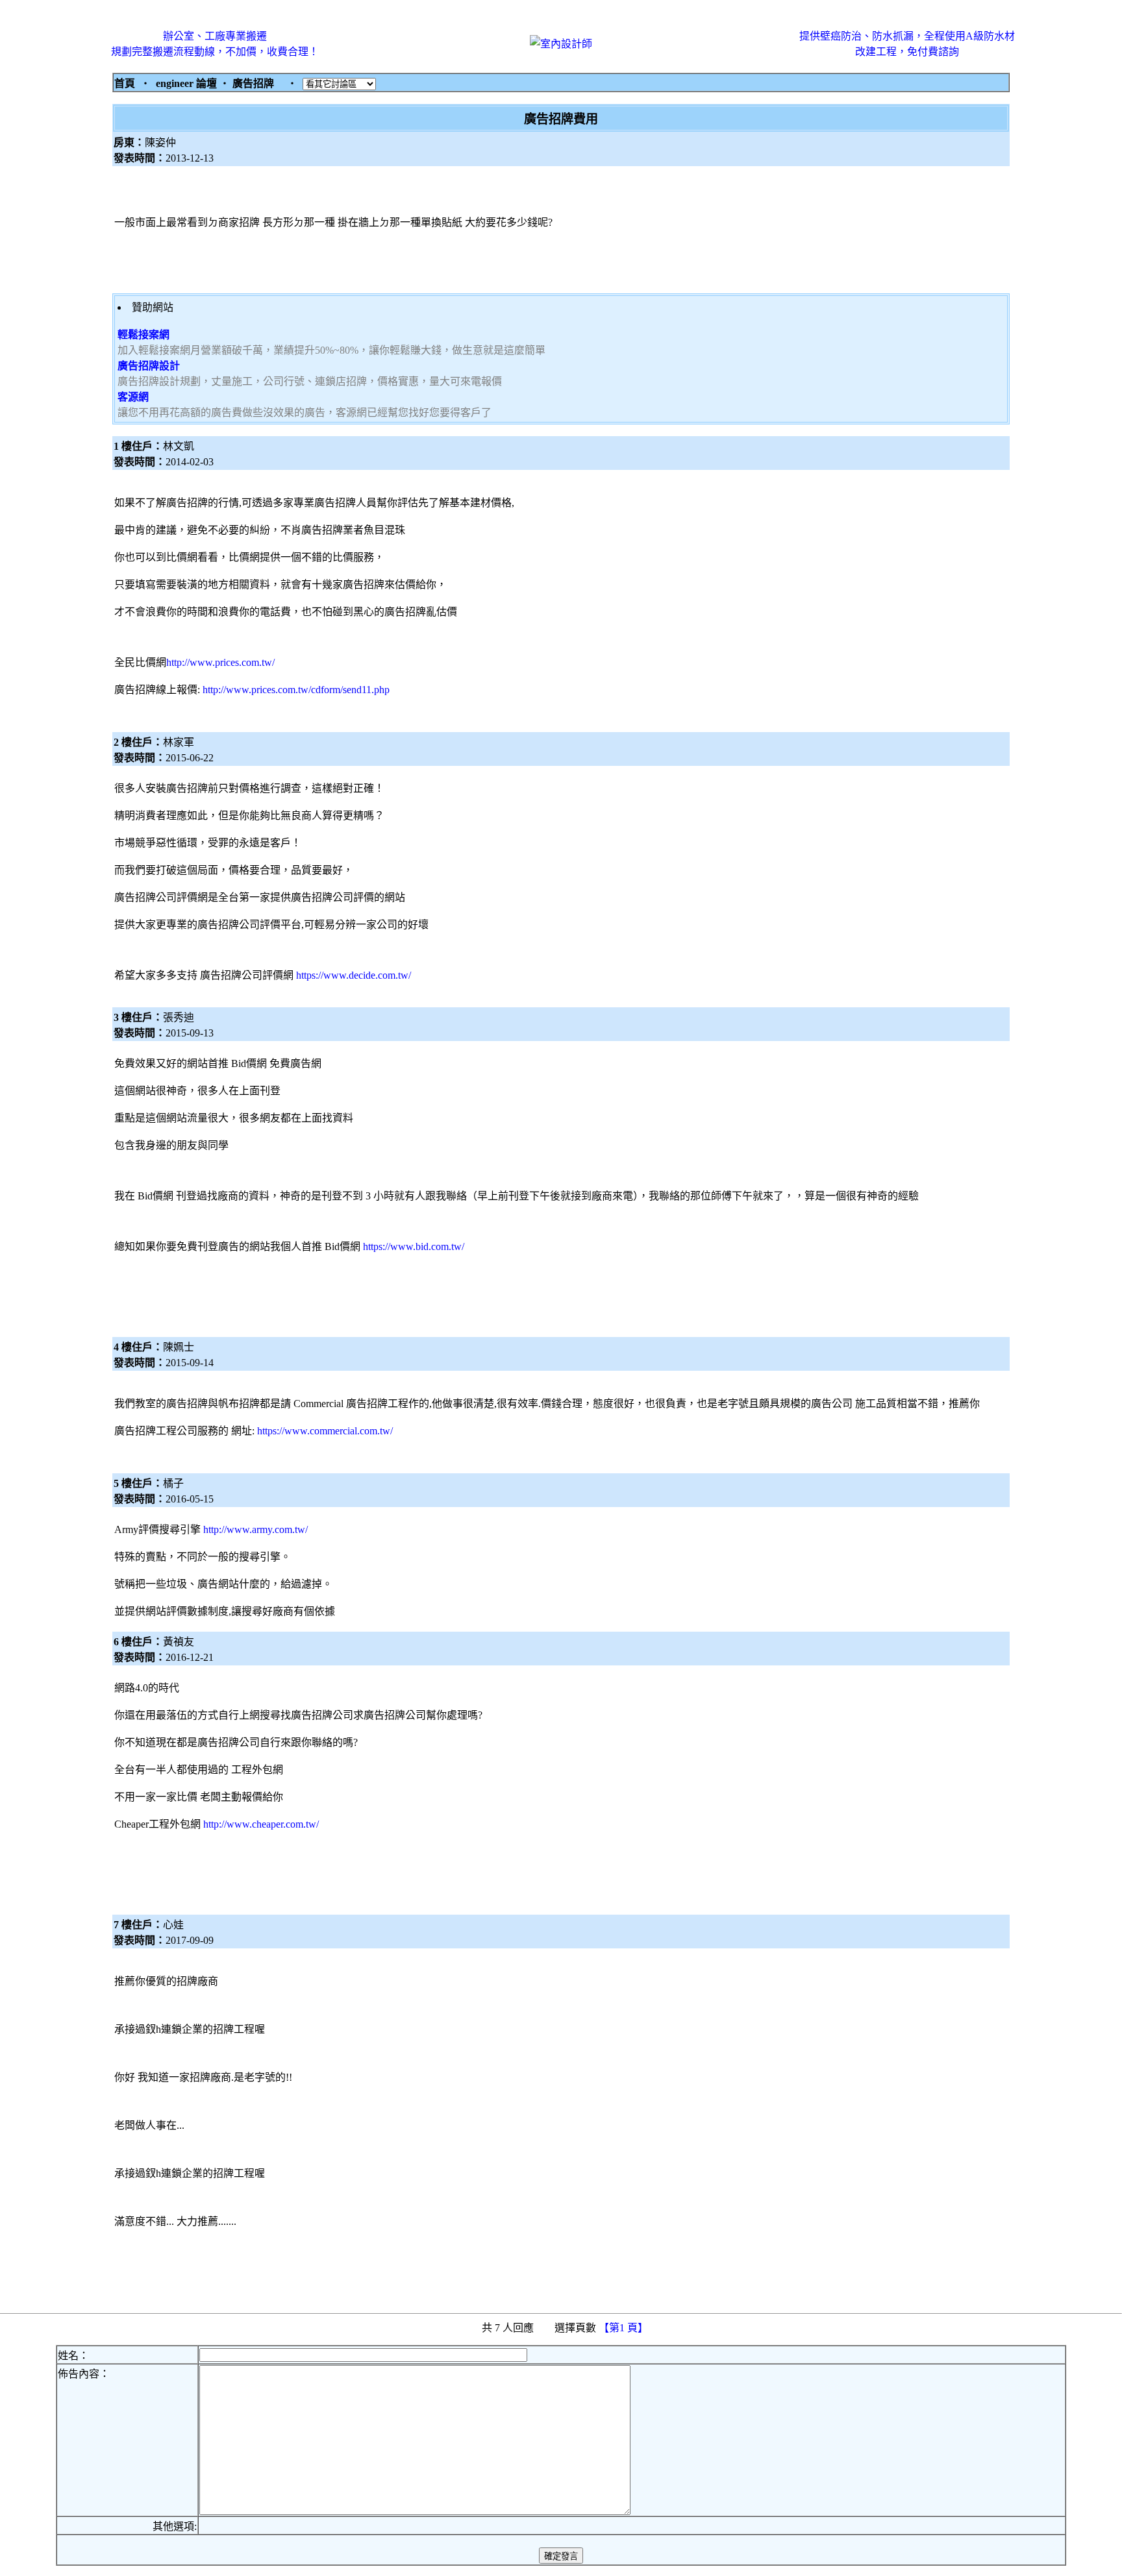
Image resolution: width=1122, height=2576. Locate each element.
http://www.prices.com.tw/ (220, 662)
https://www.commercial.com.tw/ (325, 1431)
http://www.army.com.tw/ (256, 1529)
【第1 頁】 (625, 2328)
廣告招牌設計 (149, 366)
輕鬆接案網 (143, 335)
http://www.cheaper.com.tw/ (261, 1824)
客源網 (133, 397)
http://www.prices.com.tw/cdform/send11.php (296, 690)
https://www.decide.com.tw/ (354, 975)
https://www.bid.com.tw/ (414, 1246)
